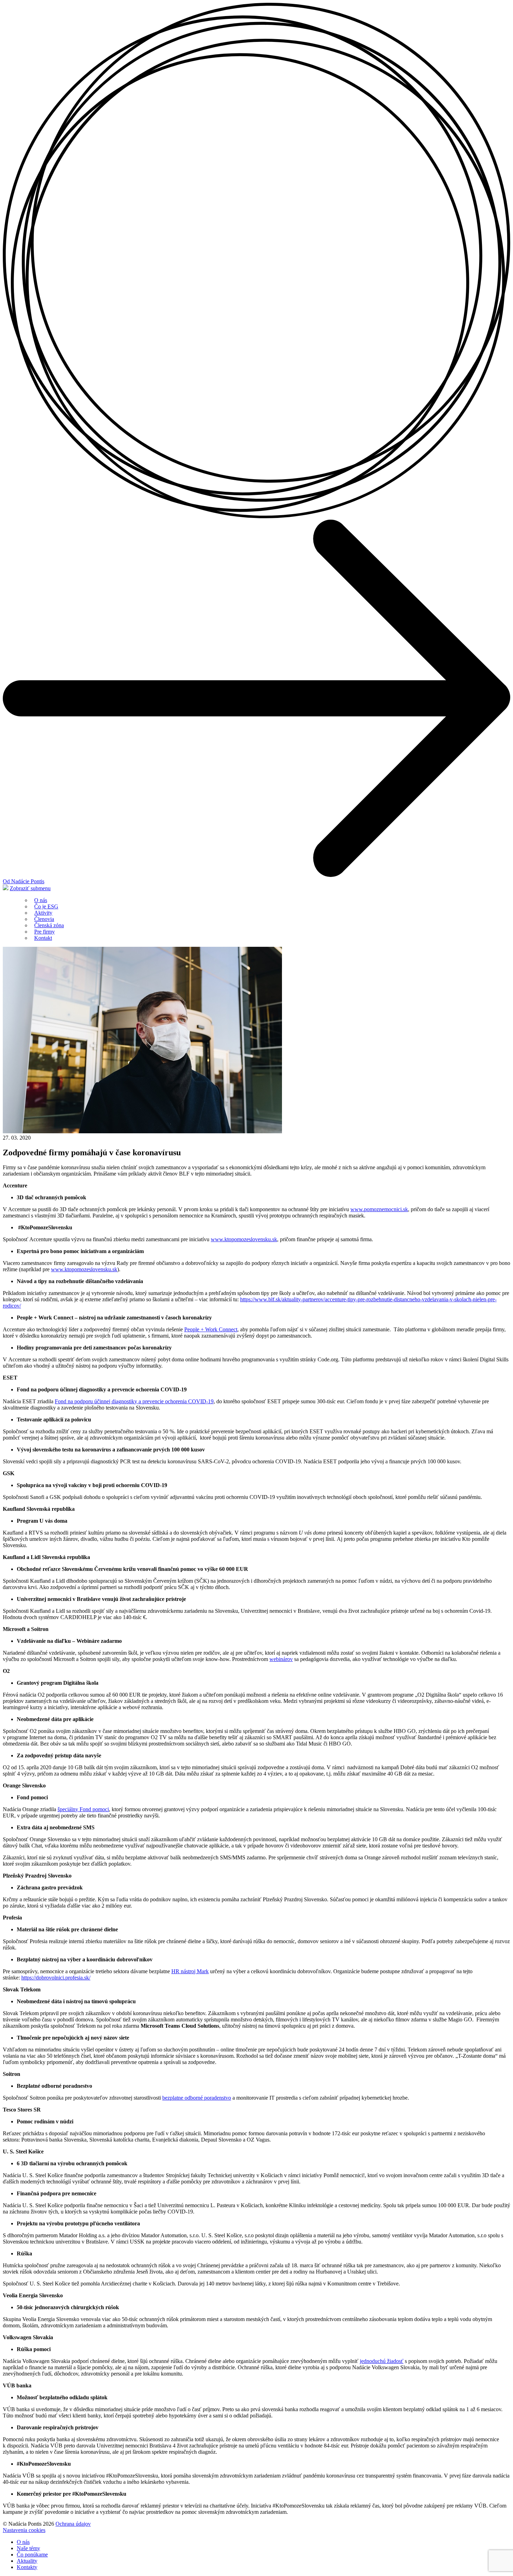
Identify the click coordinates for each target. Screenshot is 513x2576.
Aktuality (27, 2561)
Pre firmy (44, 932)
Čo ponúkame (32, 2555)
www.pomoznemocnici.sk (379, 1209)
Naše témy (28, 2548)
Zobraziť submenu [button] (30, 888)
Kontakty (27, 2567)
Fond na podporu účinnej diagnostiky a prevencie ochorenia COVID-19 (134, 1401)
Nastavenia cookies (24, 2530)
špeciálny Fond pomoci (83, 1809)
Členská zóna (49, 925)
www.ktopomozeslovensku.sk (244, 1239)
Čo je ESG (46, 906)
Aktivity (43, 913)
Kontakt (43, 938)
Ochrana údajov (73, 2524)
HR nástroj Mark (190, 1971)
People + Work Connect (211, 1329)
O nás (41, 900)
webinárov (281, 1659)
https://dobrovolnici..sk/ (56, 1978)
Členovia (44, 919)
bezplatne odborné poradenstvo (197, 2098)
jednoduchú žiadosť (382, 2361)
